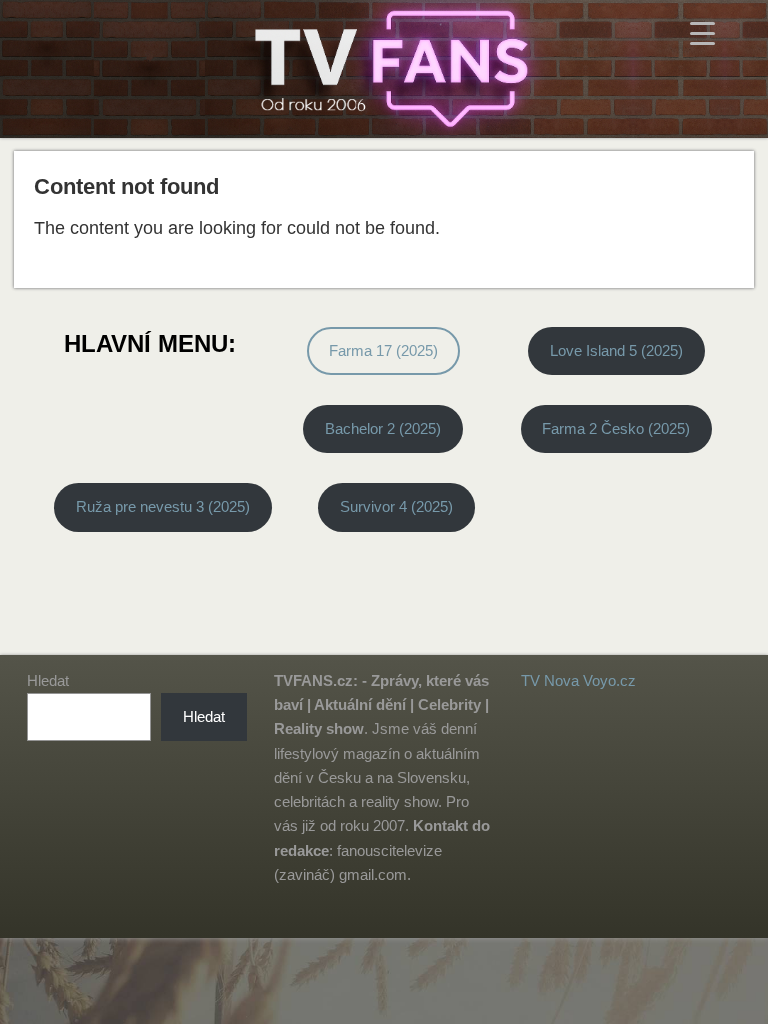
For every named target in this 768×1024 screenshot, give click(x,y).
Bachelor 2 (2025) (383, 428)
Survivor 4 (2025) (396, 506)
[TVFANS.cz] (384, 69)
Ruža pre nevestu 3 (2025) (163, 506)
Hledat (48, 680)
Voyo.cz (609, 680)
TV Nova (550, 680)
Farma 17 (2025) (383, 350)
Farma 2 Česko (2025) (616, 428)
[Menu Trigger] (702, 32)
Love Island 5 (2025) (616, 350)
